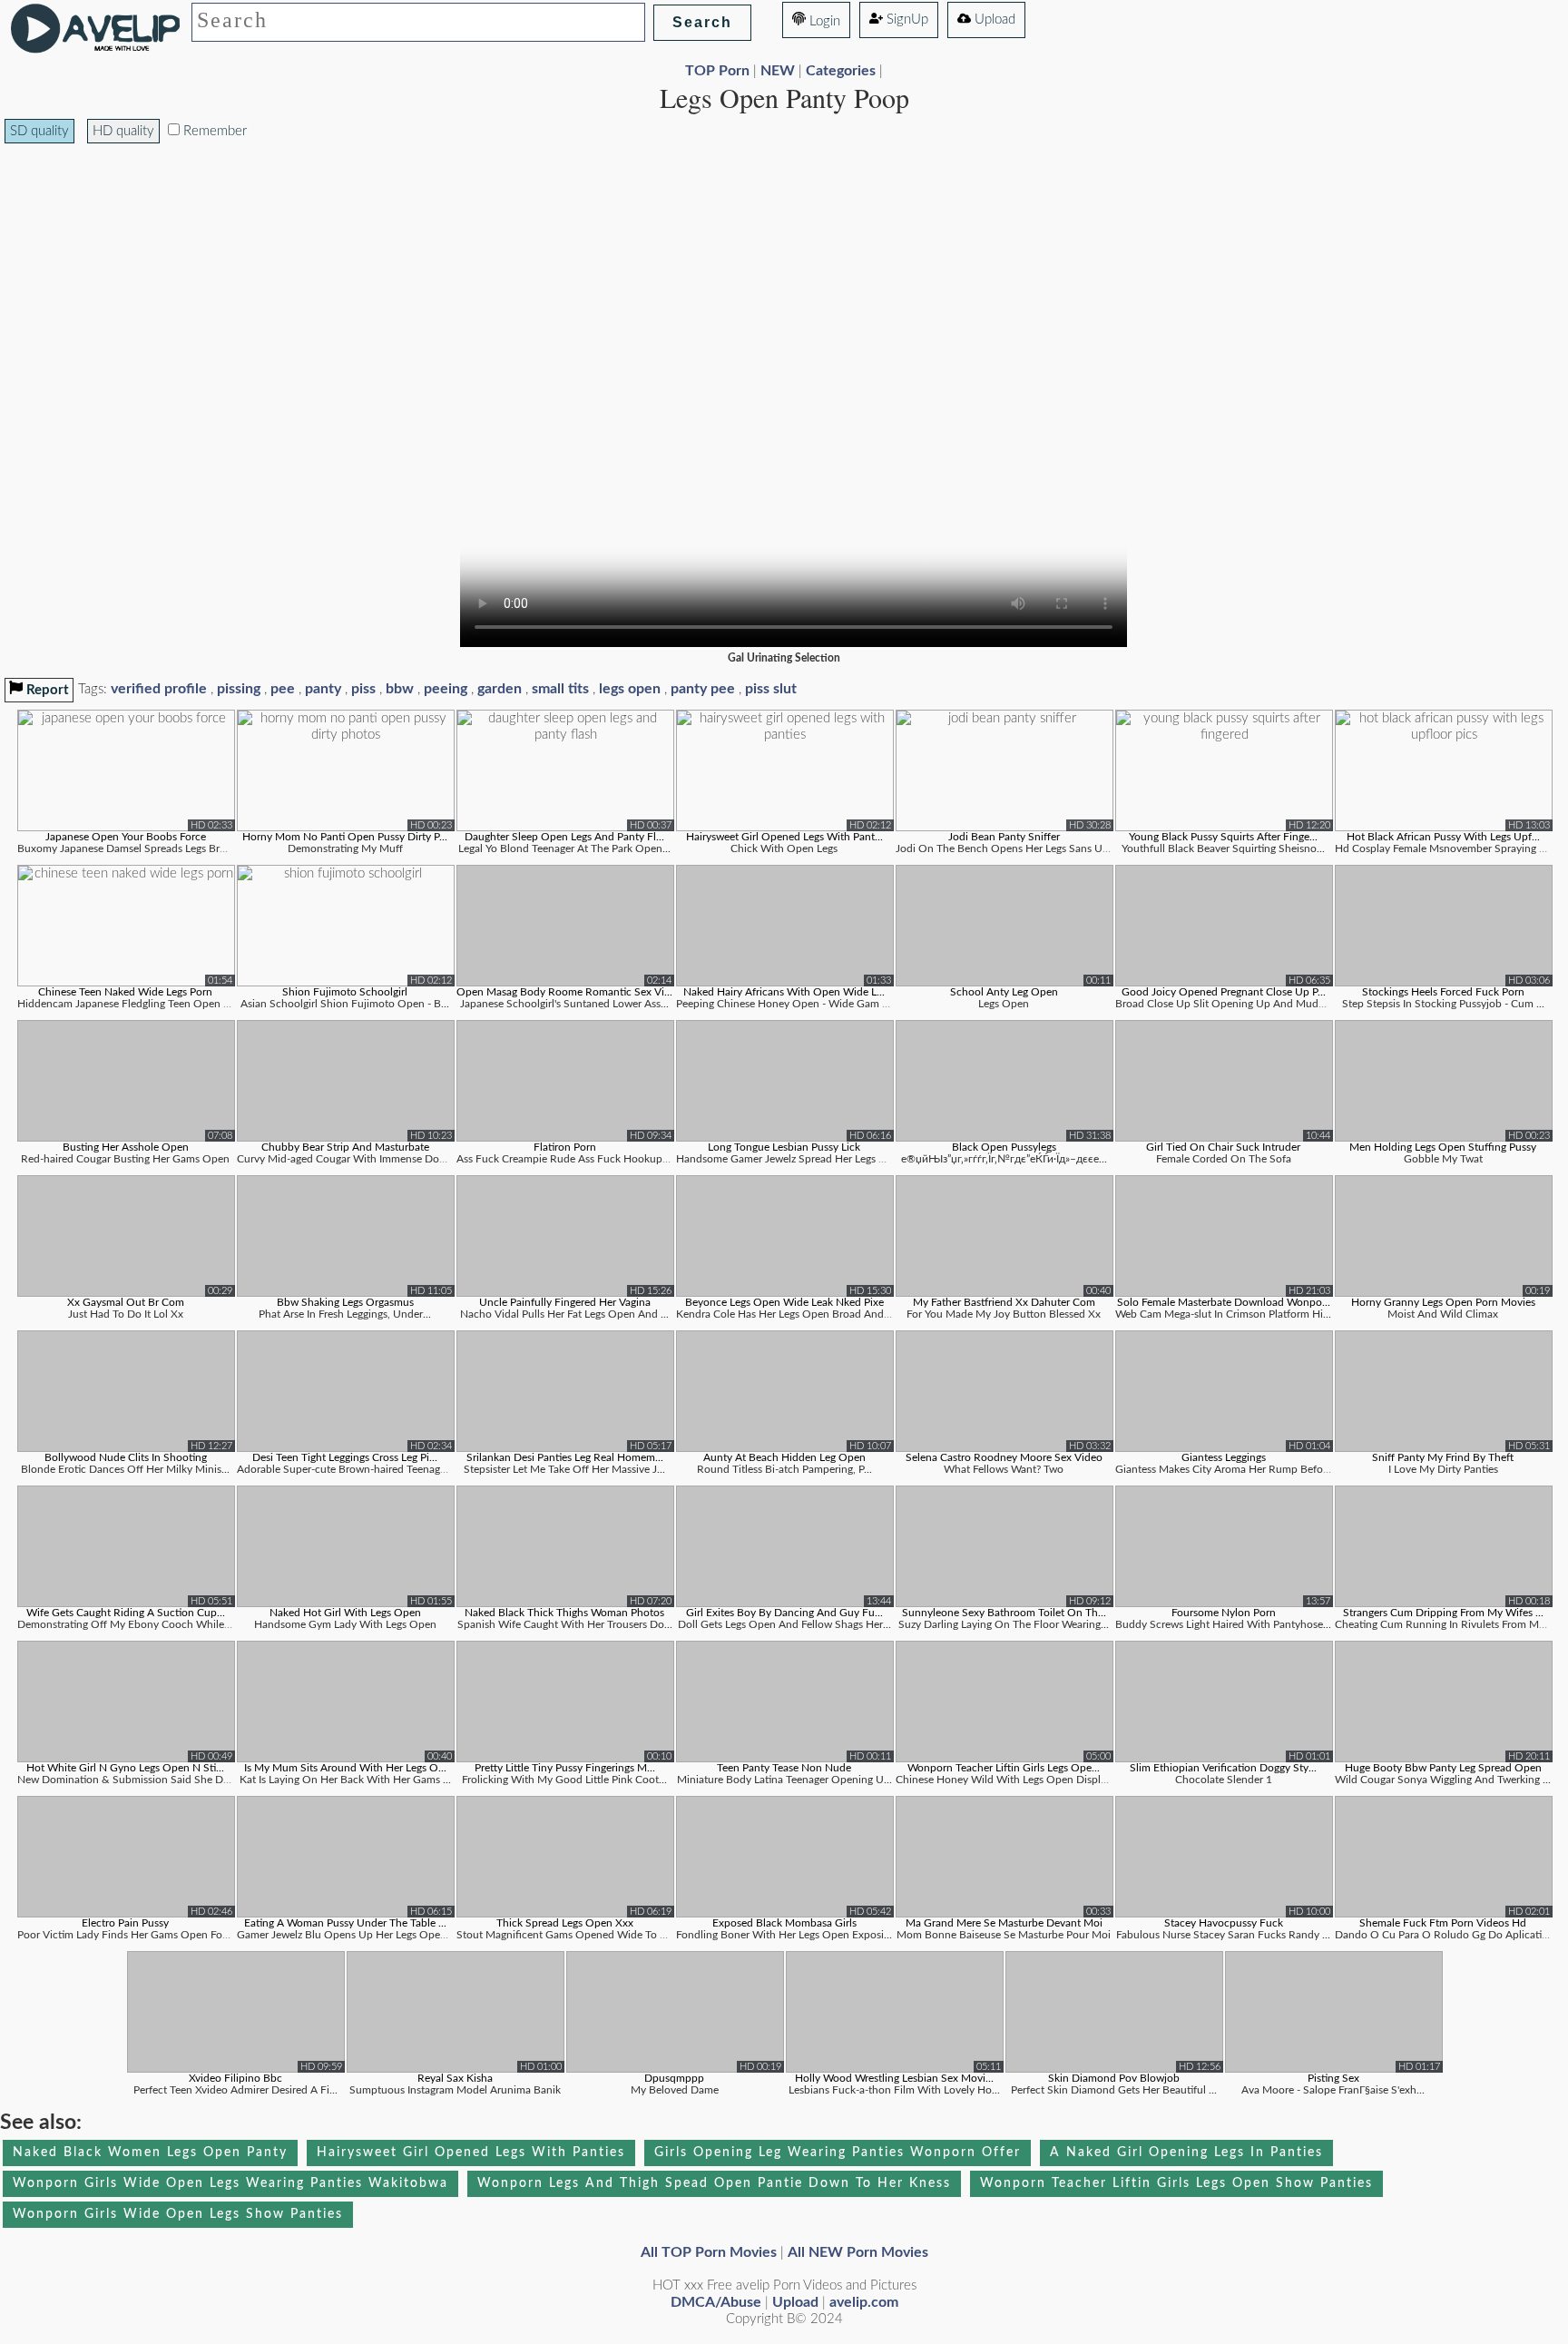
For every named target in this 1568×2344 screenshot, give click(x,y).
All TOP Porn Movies (709, 2252)
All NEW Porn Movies (858, 2252)
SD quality (39, 131)
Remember (213, 131)
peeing (446, 689)
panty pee (703, 689)
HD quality (123, 131)
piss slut (771, 689)
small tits (560, 689)
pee (283, 689)
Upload (993, 20)
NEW (778, 71)
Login (823, 21)
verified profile (159, 689)
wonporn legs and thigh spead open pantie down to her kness (714, 2183)
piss (363, 689)
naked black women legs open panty (150, 2153)
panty (323, 689)
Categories (841, 71)
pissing (239, 689)
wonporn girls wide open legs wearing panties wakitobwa (230, 2183)
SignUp (906, 20)
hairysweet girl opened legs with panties (471, 2153)
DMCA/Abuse (716, 2302)
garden (500, 689)
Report (46, 690)
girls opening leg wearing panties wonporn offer (838, 2153)
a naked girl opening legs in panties (1186, 2153)
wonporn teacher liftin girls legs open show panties (1176, 2183)
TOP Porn (717, 71)
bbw (400, 689)
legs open (630, 689)
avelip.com (864, 2302)
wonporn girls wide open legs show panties (178, 2214)
